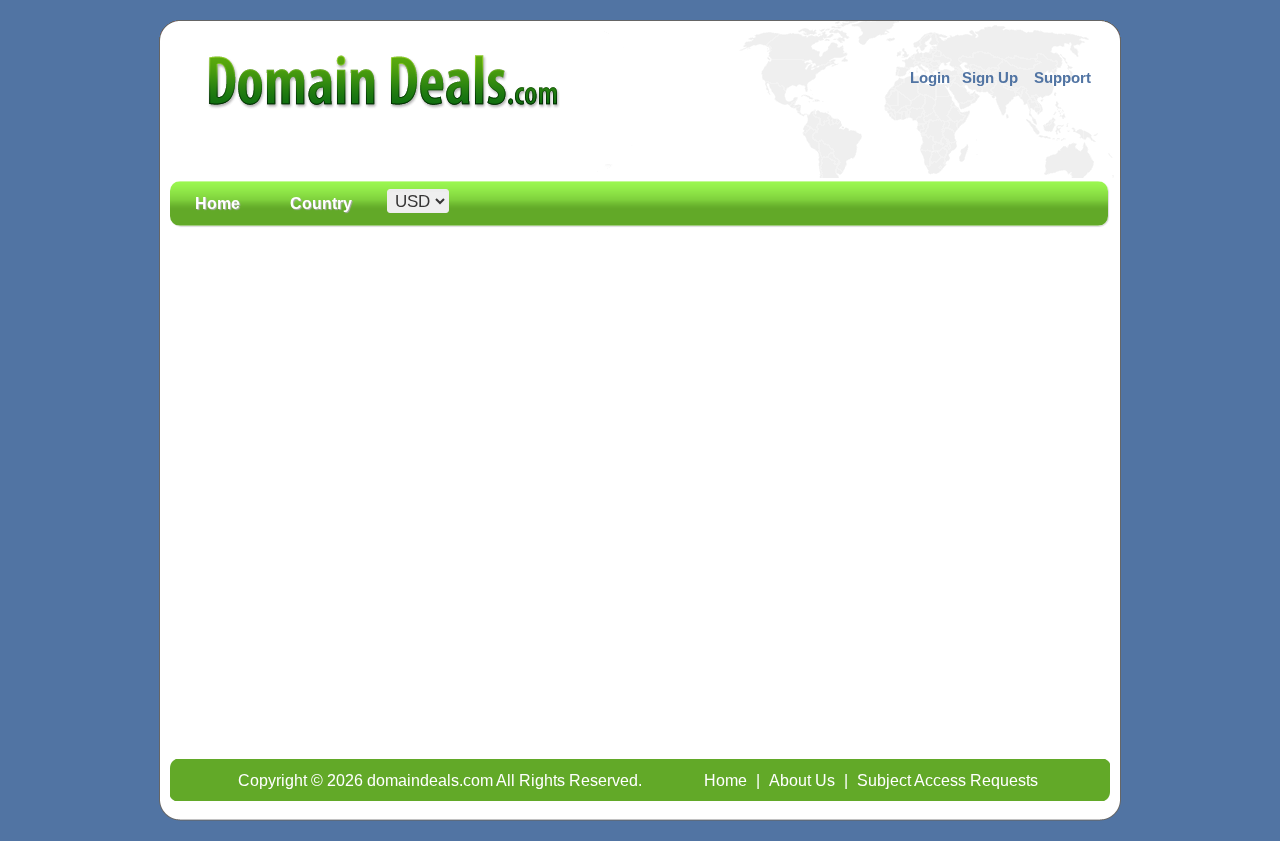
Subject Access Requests (947, 780)
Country (321, 204)
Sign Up (990, 77)
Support (1062, 77)
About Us (802, 780)
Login (930, 77)
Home (217, 204)
